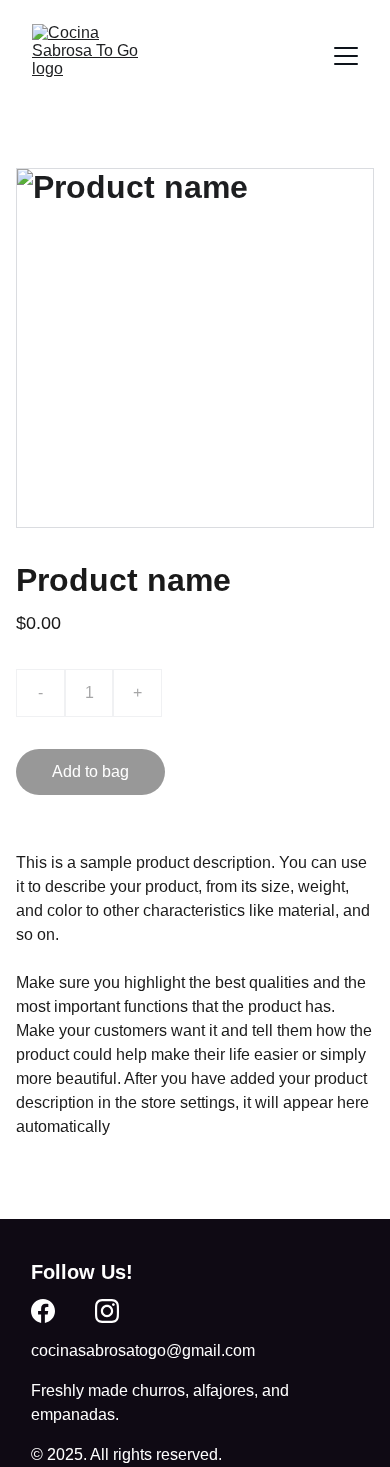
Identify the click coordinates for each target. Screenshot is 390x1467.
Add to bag (90, 771)
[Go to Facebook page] (43, 1311)
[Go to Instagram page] (107, 1311)
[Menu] (346, 56)
